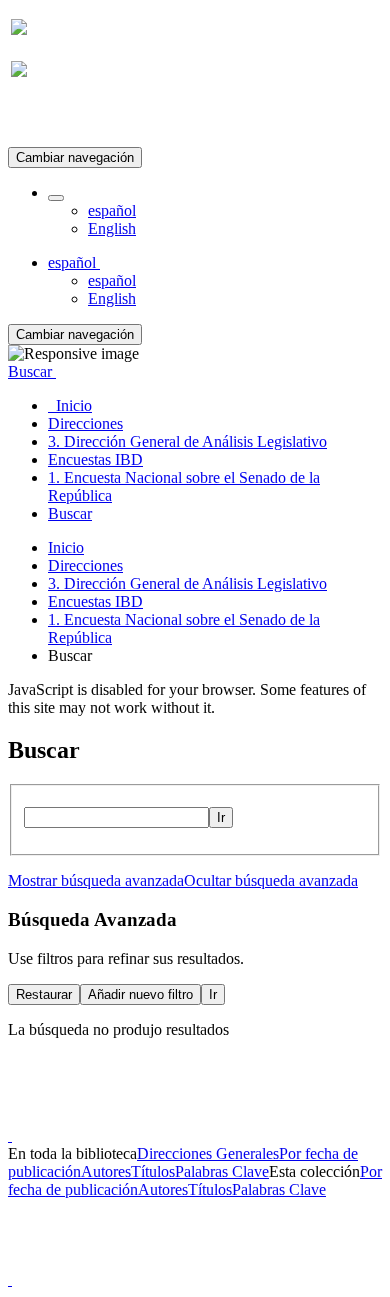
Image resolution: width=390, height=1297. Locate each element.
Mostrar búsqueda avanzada (96, 880)
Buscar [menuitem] (70, 513)
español (112, 210)
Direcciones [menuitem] (85, 423)
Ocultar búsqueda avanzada (271, 880)
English (112, 228)
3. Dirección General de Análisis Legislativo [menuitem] (187, 441)
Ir (221, 817)
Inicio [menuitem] (70, 405)
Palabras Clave (222, 1171)
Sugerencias (229, 1117)
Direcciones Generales (208, 1153)
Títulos (153, 1171)
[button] (56, 198)
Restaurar (44, 994)
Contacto (151, 1117)
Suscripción (48, 118)
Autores (106, 1171)
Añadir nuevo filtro (140, 994)
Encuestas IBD (95, 601)
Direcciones (85, 565)
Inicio (66, 547)
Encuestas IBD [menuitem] (95, 459)
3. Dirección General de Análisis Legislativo (187, 583)
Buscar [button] (32, 371)
